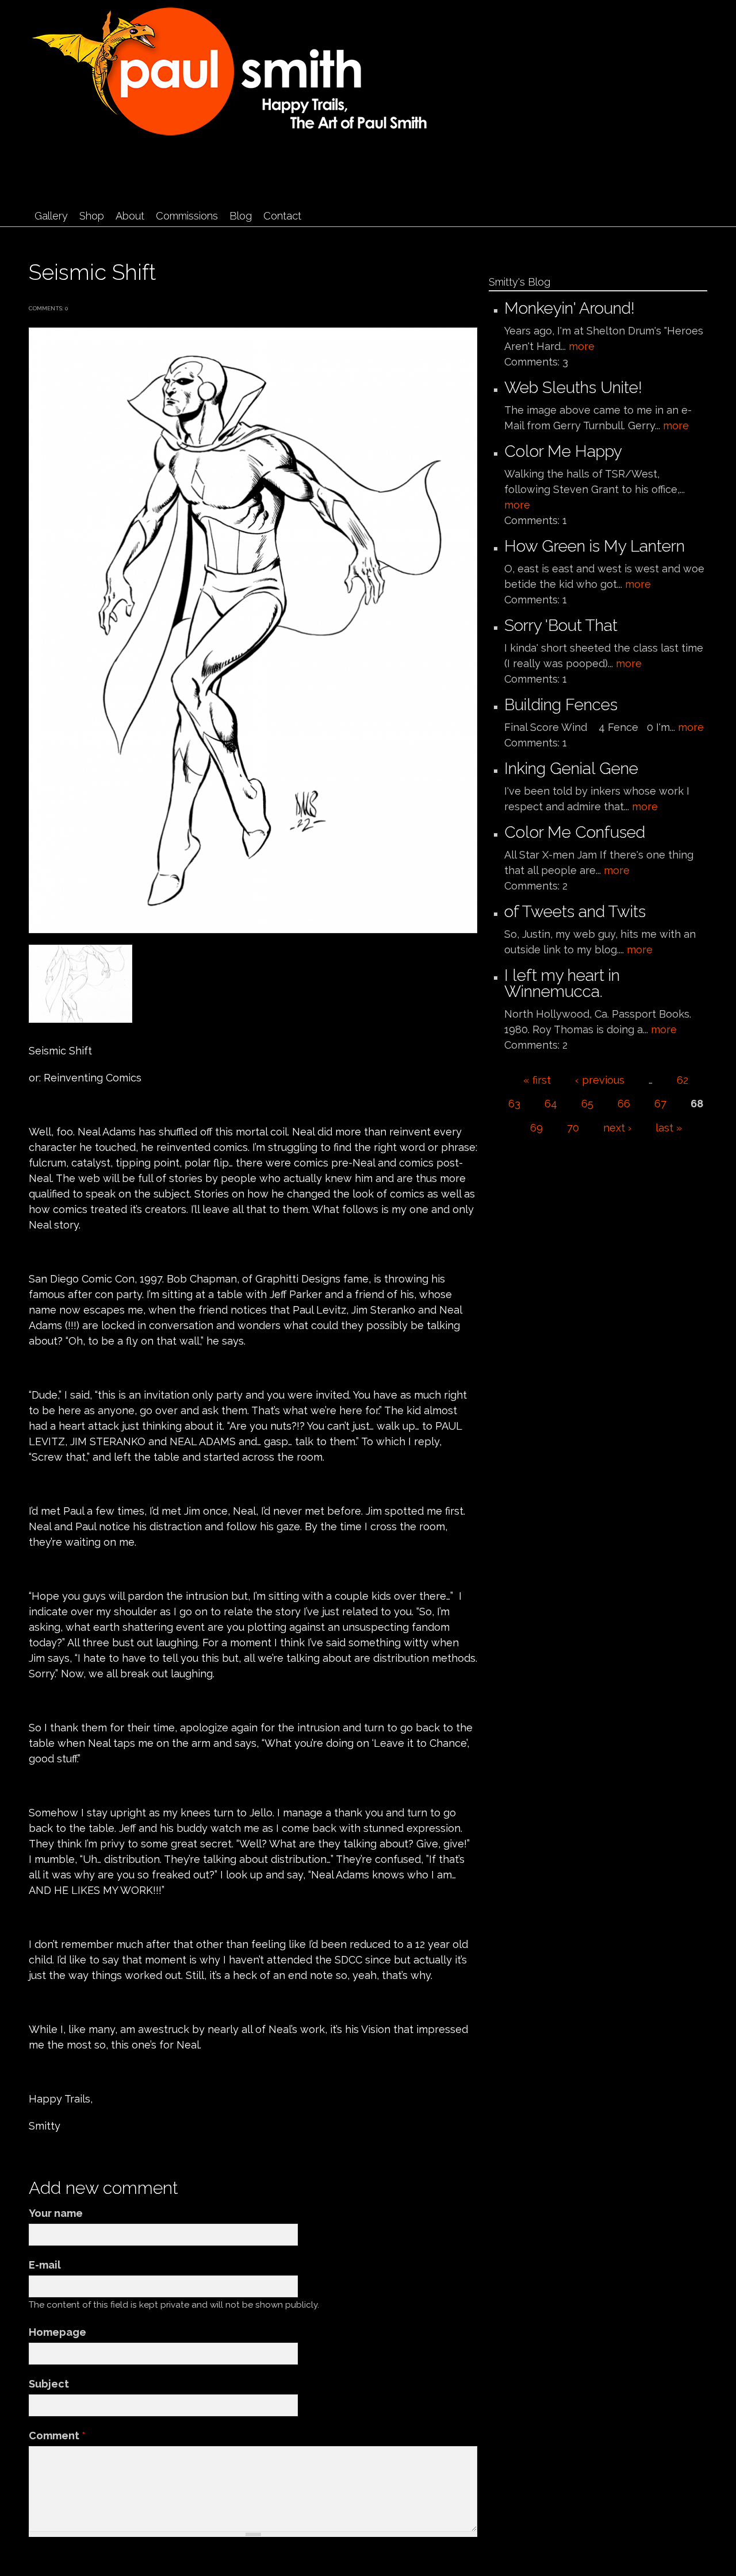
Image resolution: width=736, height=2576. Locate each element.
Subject (49, 2384)
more (582, 346)
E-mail (45, 2265)
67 (660, 1104)
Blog (241, 216)
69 (536, 1128)
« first (537, 1080)
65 (587, 1104)
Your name (56, 2213)
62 (683, 1080)
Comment (57, 2436)
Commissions (187, 216)
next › (617, 1128)
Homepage (57, 2332)
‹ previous (600, 1080)
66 (624, 1104)
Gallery (51, 216)
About (130, 216)
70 (573, 1128)
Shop (92, 216)
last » (669, 1128)
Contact (282, 216)
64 (551, 1104)
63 (514, 1104)
